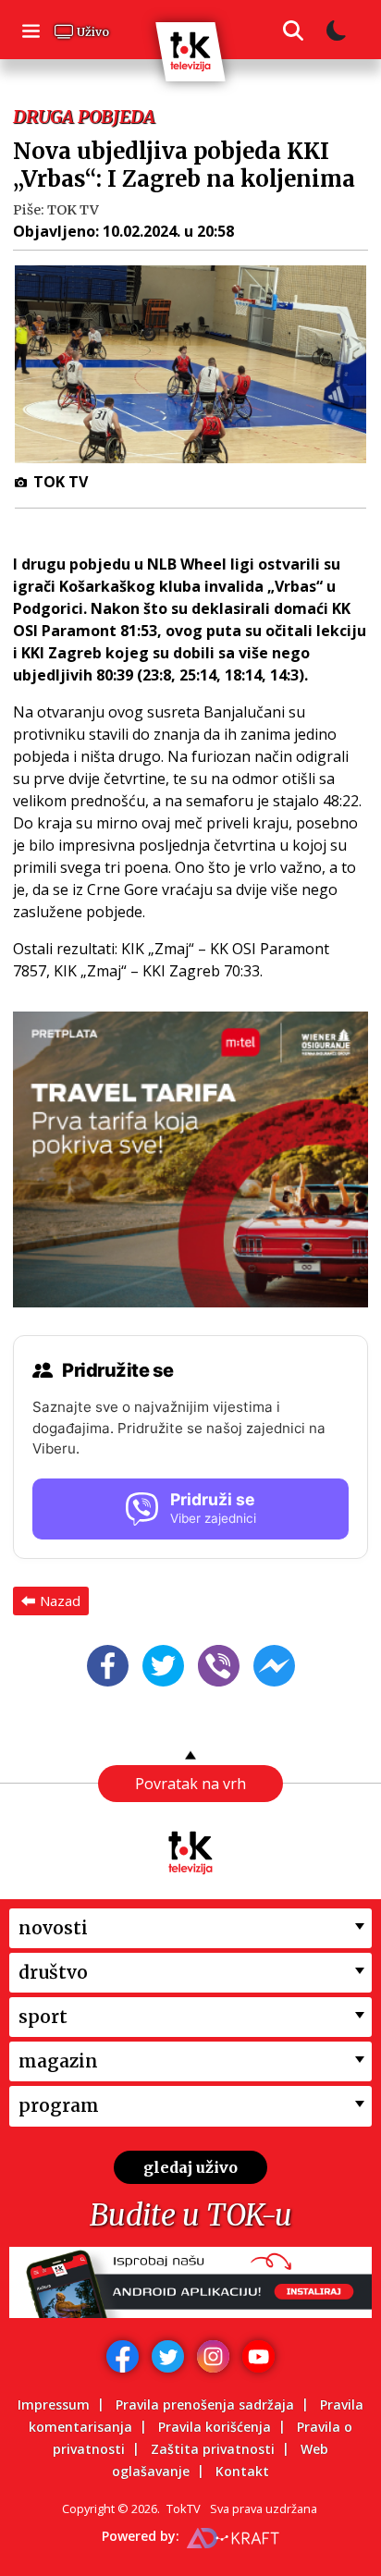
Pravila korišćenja (215, 2427)
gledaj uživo (190, 2167)
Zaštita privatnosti (213, 2449)
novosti (53, 1928)
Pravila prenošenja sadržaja (205, 2404)
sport (43, 2017)
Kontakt (242, 2471)
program (59, 2105)
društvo (53, 1972)
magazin (58, 2061)
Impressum (54, 2404)
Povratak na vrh (190, 1784)
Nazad (60, 1601)
